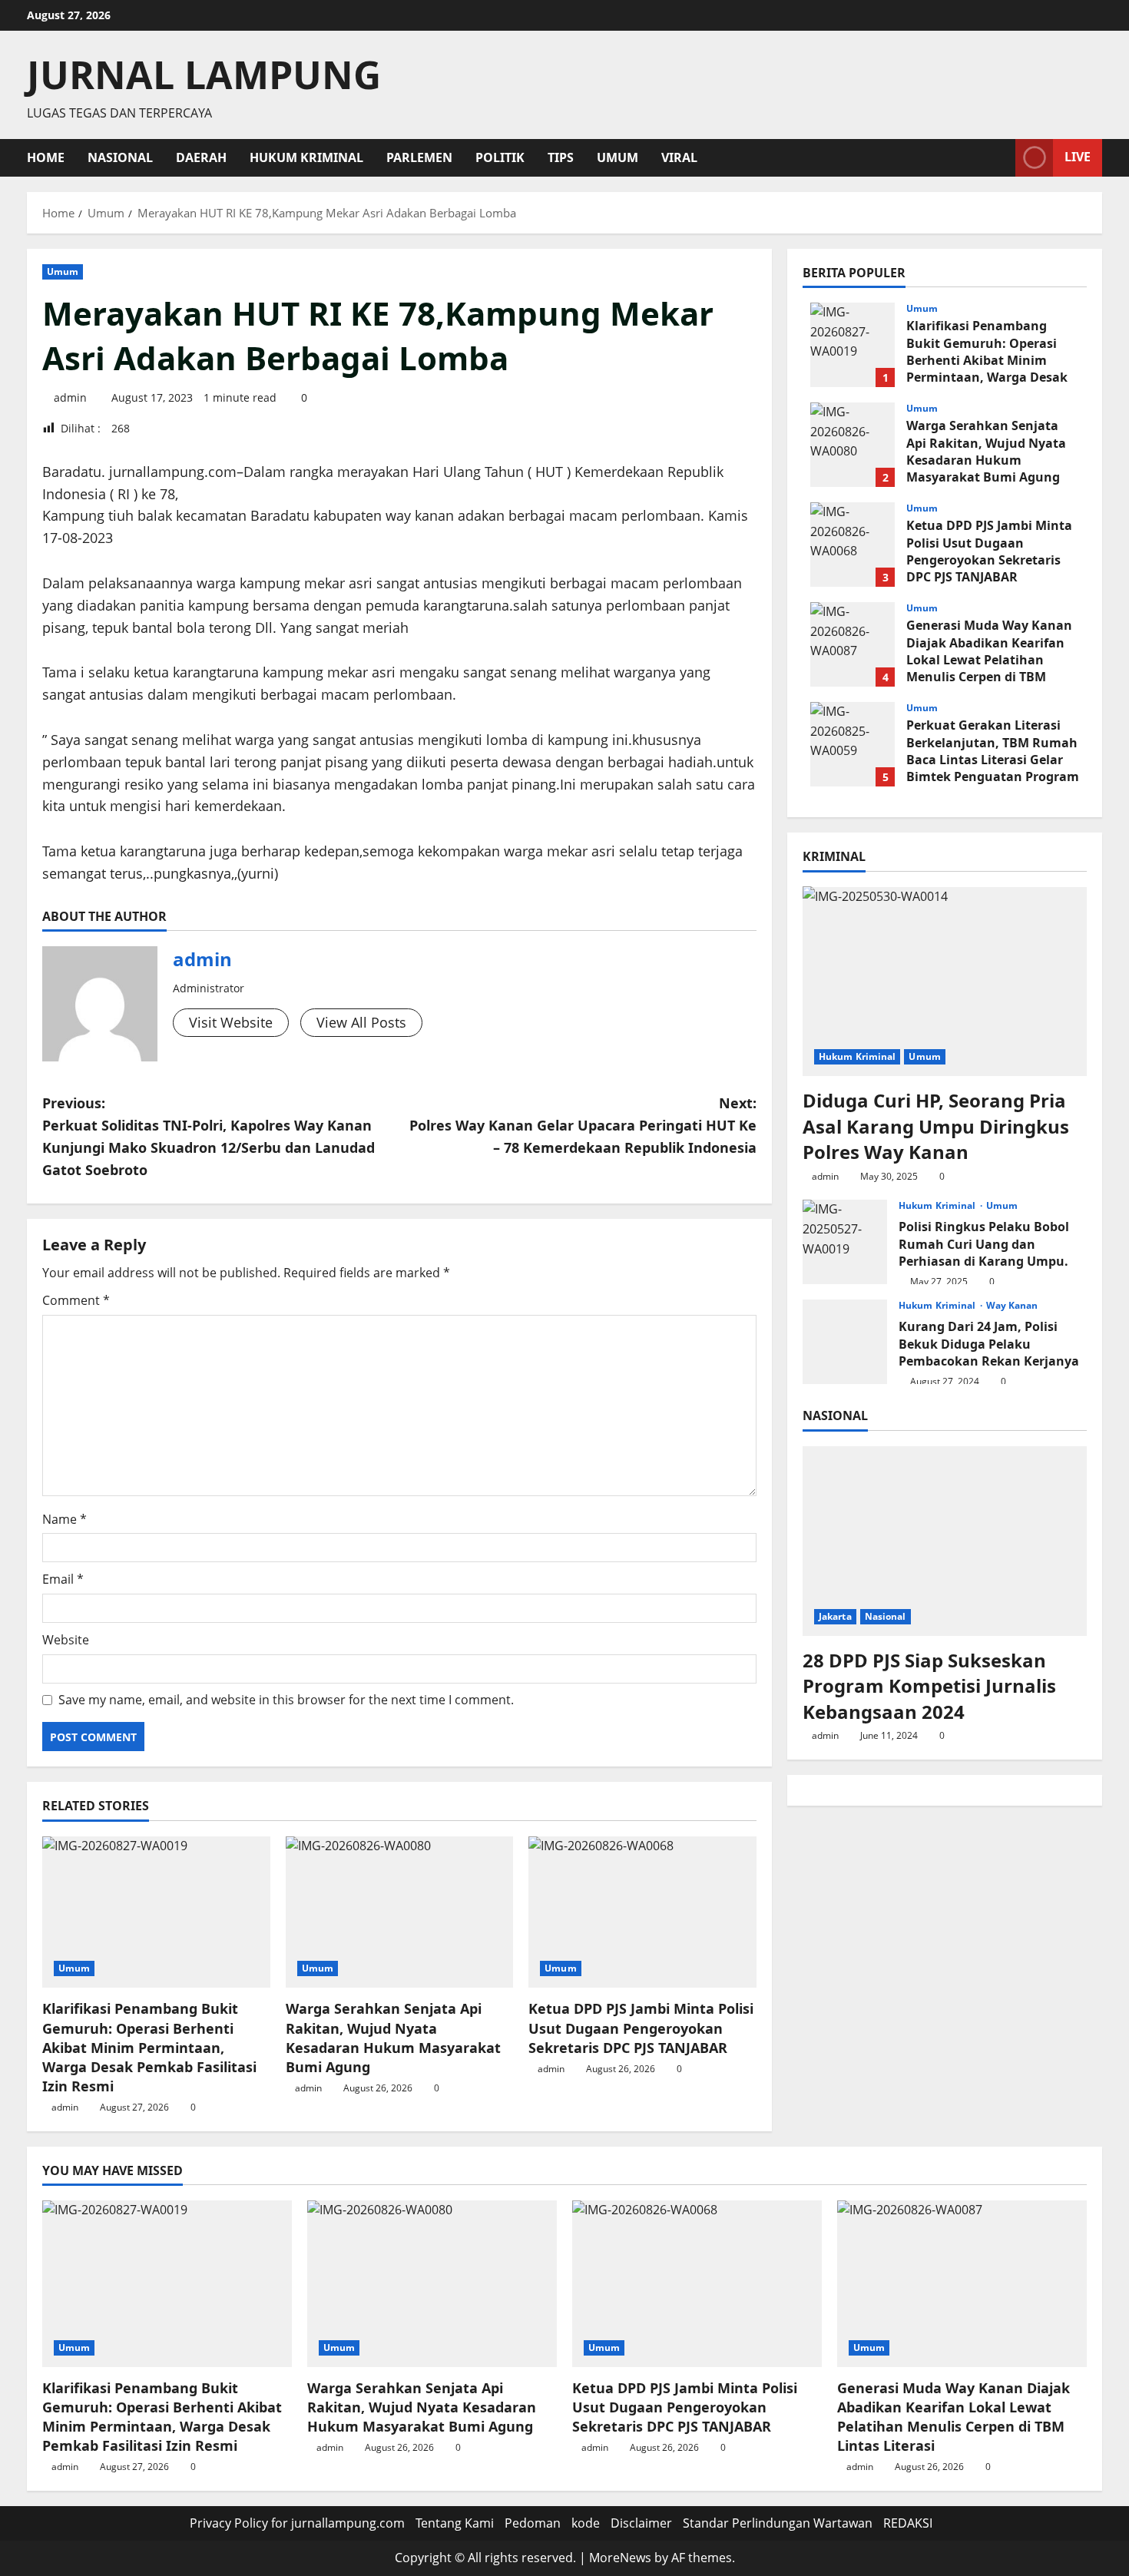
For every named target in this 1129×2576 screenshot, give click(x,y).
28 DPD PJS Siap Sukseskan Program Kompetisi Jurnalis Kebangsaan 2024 (929, 1685)
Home (46, 157)
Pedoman (533, 2523)
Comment (76, 1300)
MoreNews (620, 2558)
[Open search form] (999, 158)
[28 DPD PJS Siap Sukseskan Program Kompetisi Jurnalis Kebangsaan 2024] (945, 1541)
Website (66, 1640)
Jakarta (835, 1616)
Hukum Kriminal (306, 157)
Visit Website (231, 1022)
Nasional (120, 157)
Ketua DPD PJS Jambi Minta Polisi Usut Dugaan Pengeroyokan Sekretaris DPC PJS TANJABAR (641, 2028)
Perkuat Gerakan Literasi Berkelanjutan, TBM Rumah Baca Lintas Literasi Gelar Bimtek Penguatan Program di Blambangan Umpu (853, 744)
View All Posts (361, 1022)
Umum (617, 157)
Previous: (209, 1136)
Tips (561, 157)
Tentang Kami (455, 2523)
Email (63, 1579)
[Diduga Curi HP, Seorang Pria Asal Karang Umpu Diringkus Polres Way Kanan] (945, 981)
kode (586, 2523)
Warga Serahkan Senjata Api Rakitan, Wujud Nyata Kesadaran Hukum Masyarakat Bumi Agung (393, 2038)
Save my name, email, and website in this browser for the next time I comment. (286, 1700)
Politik (500, 157)
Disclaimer (641, 2523)
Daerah (201, 157)
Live (1078, 157)
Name (65, 1519)
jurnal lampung (204, 74)
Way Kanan (1012, 1306)
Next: (583, 1125)
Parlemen (419, 157)
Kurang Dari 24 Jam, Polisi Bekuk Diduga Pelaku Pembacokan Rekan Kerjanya (845, 1342)
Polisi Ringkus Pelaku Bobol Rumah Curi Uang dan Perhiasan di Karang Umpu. (845, 1242)
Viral (679, 157)
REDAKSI (908, 2523)
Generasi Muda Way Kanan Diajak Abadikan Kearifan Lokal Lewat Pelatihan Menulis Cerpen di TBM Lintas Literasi (853, 644)
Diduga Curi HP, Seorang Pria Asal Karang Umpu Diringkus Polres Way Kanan (936, 1126)
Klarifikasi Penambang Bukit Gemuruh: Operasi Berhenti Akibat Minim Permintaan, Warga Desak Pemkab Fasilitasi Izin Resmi (149, 2047)
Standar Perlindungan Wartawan (778, 2523)
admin (70, 397)
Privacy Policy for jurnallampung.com (297, 2523)
